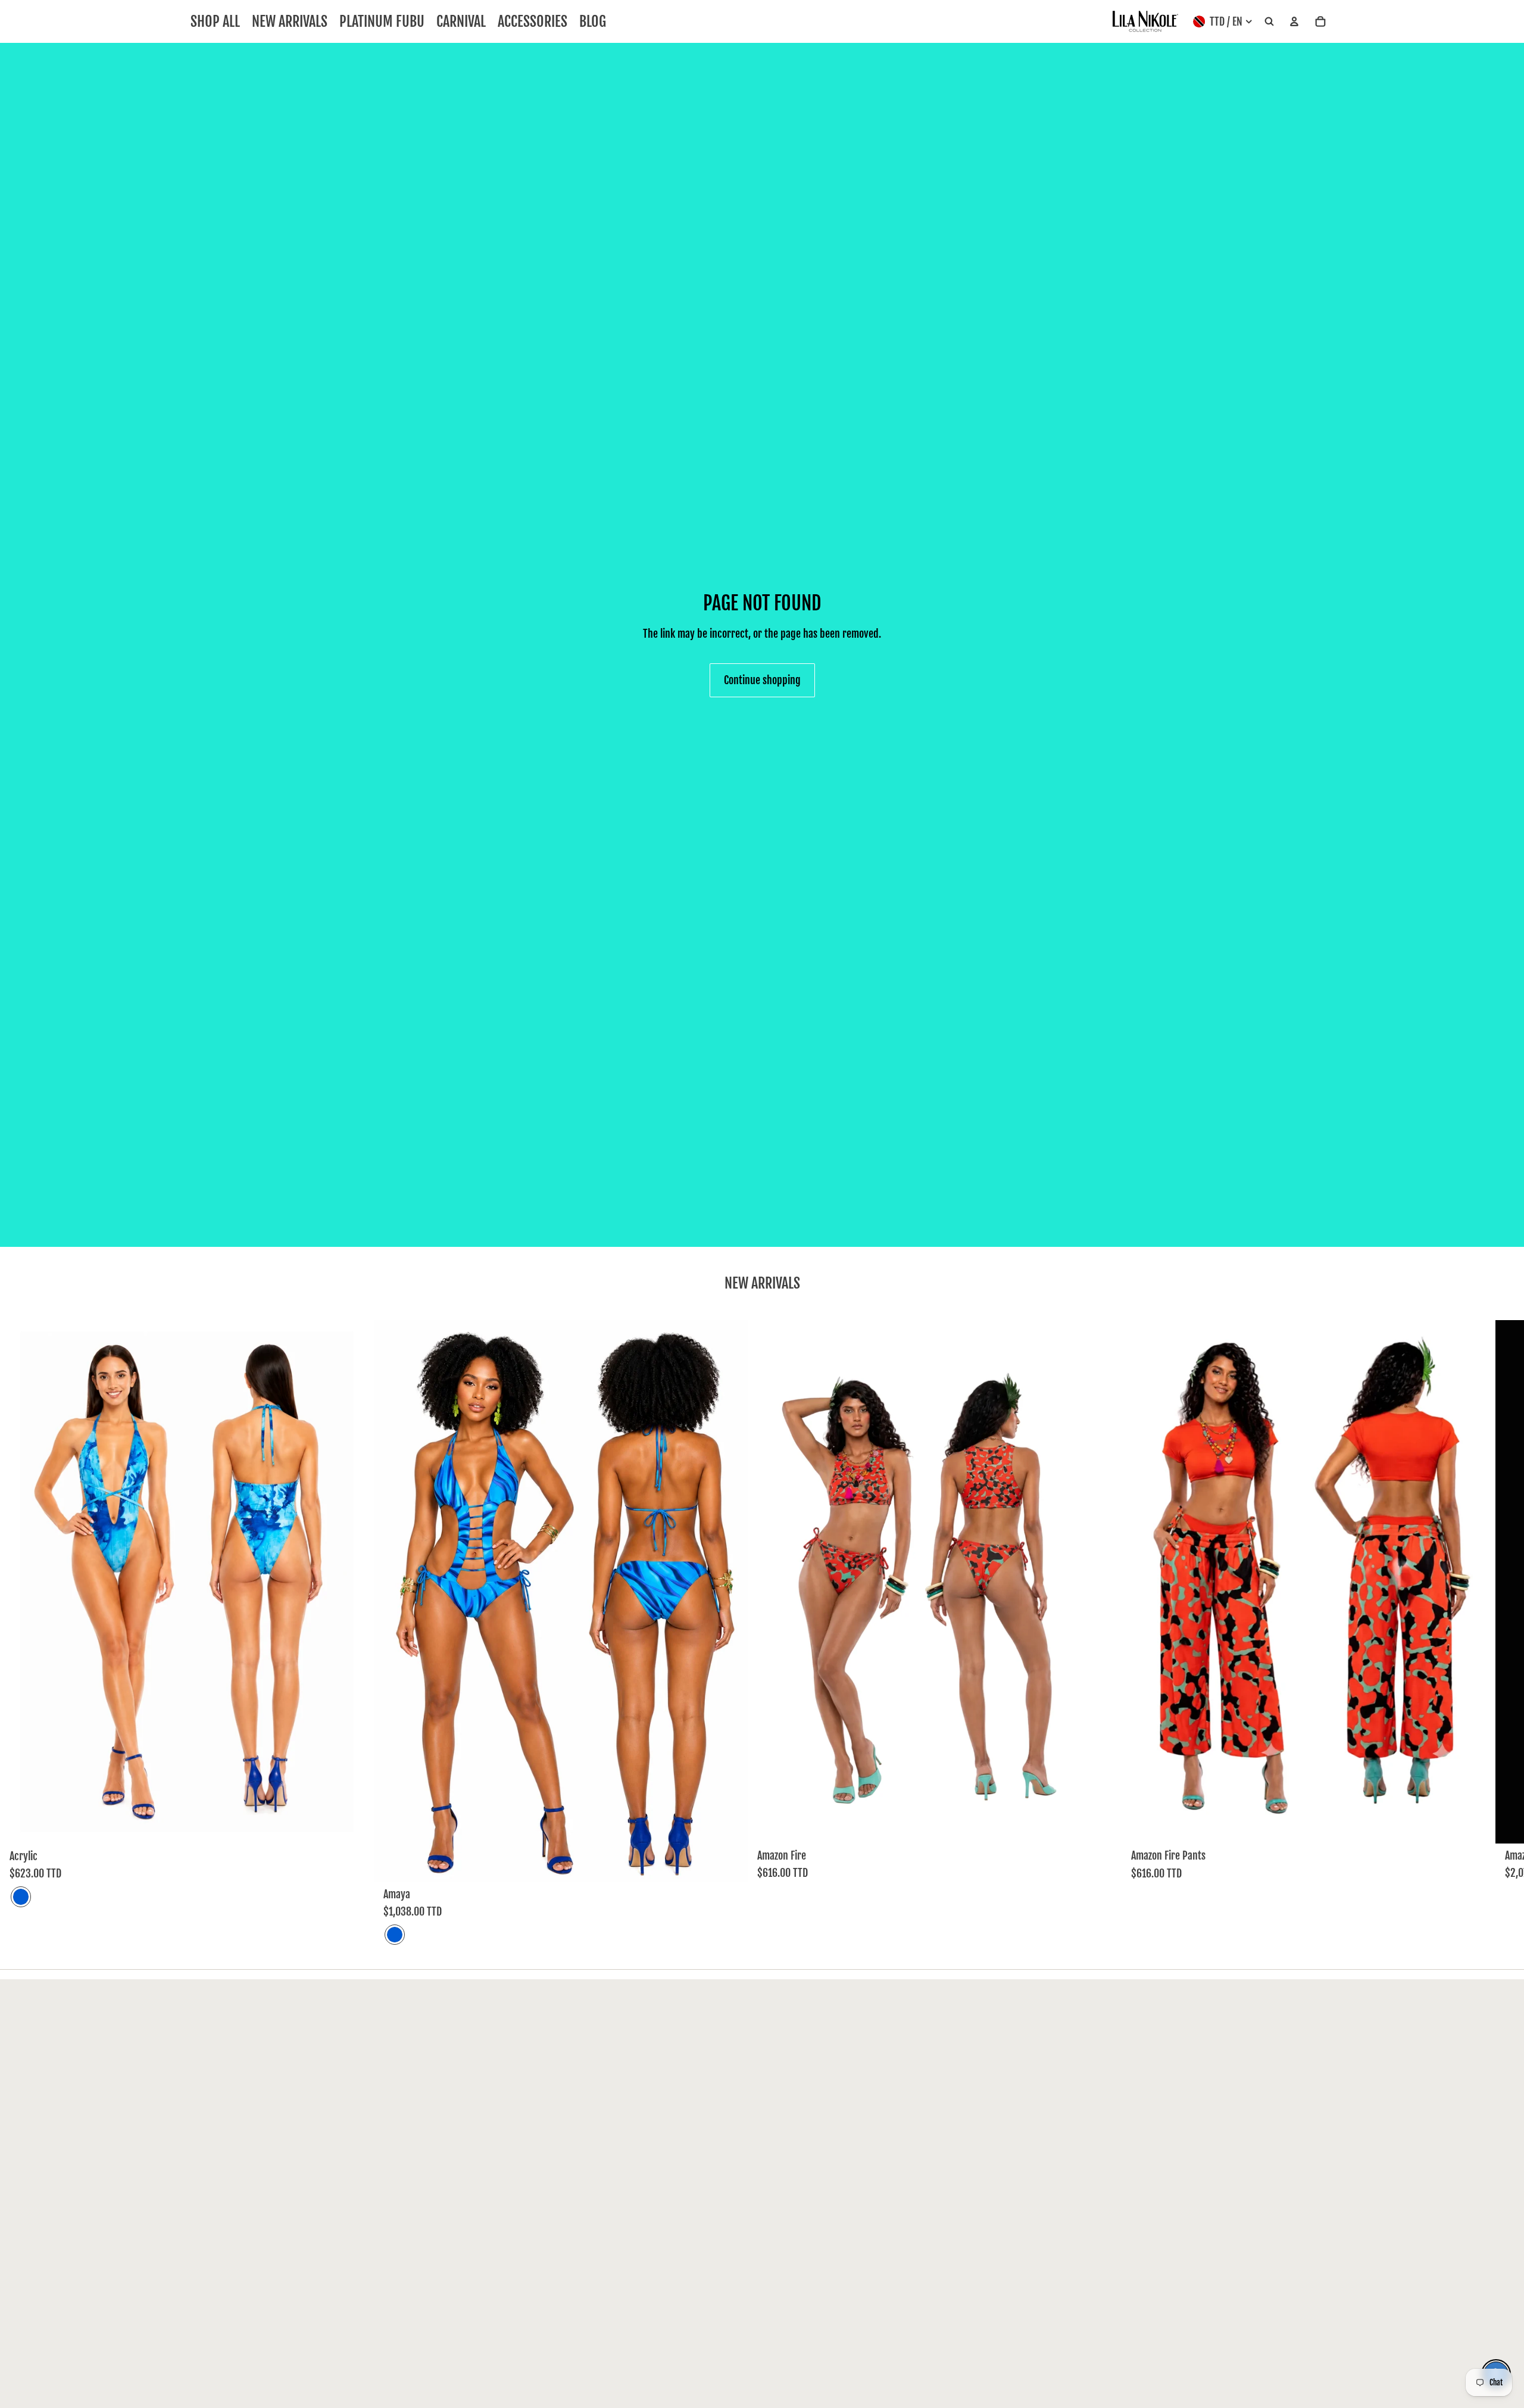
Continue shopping (762, 680)
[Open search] (1269, 22)
